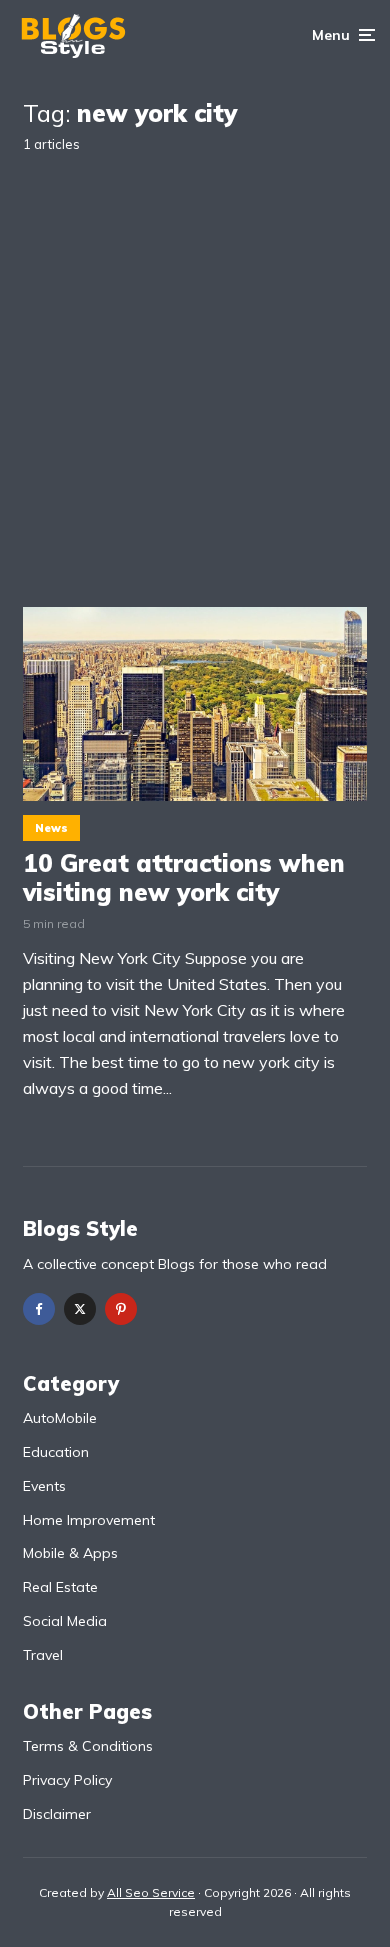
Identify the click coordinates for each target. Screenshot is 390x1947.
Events (44, 1486)
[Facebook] (39, 1309)
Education (56, 1452)
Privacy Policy (67, 1780)
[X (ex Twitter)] (80, 1309)
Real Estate (60, 1587)
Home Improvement (89, 1520)
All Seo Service (151, 1892)
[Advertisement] (195, 364)
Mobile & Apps (70, 1553)
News (51, 828)
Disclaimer (57, 1814)
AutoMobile (60, 1418)
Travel (43, 1655)
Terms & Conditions (88, 1746)
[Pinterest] (121, 1309)
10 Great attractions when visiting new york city (184, 878)
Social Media (65, 1621)
